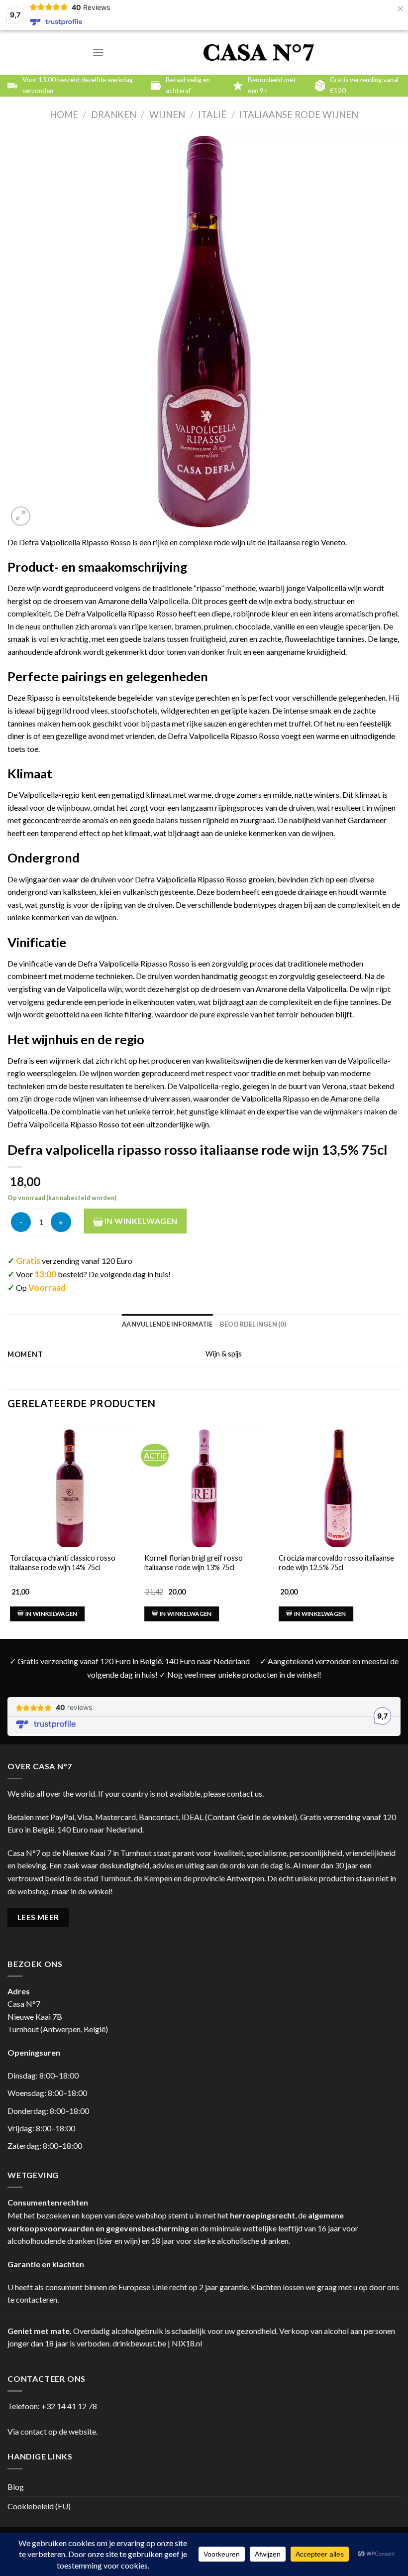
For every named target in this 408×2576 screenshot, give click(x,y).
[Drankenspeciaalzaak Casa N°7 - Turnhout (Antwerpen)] (259, 53)
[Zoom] (21, 516)
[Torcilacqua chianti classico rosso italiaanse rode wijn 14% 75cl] (70, 1489)
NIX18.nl (187, 2343)
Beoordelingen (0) (253, 1324)
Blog (16, 2487)
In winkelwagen (140, 1221)
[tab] (167, 1324)
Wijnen (167, 115)
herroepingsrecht (262, 2215)
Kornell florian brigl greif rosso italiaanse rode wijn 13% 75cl (194, 1563)
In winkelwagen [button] (51, 1614)
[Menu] (98, 52)
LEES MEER (38, 1917)
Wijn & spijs (224, 1354)
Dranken (114, 115)
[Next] (400, 1521)
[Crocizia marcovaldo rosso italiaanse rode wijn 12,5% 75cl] (338, 1489)
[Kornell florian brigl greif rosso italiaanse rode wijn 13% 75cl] (204, 1489)
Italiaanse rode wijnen (299, 115)
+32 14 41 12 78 (69, 2406)
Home (64, 115)
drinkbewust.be (139, 2343)
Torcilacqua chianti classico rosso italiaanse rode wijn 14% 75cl (63, 1563)
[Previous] (8, 1521)
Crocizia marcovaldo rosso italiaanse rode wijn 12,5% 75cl (336, 1563)
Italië (212, 115)
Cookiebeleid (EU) (39, 2506)
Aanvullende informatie (167, 1324)
